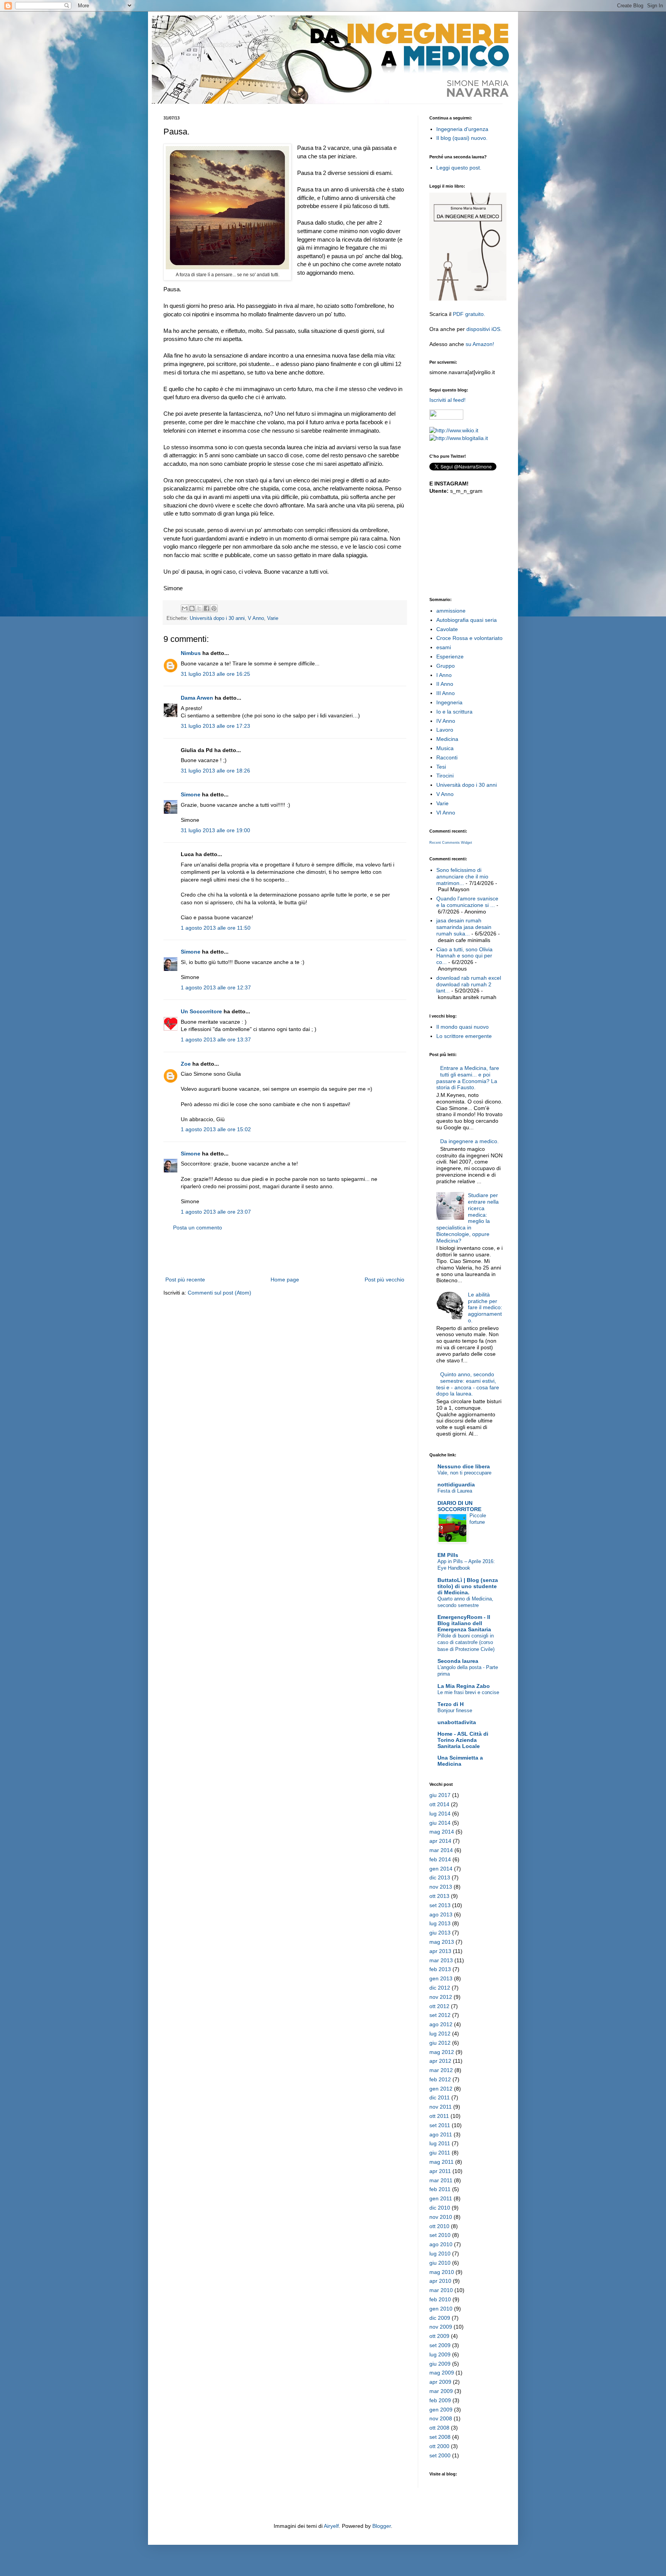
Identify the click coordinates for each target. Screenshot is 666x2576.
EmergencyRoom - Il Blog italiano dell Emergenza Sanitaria (464, 1623)
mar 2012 (441, 2070)
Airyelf (331, 2526)
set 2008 (440, 2437)
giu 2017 (440, 1795)
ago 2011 (441, 2134)
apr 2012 (440, 2061)
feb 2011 (440, 2189)
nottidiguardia (456, 1484)
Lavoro (445, 730)
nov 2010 (441, 2217)
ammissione (451, 611)
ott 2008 (439, 2428)
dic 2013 (440, 1877)
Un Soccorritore (201, 1011)
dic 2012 (440, 1988)
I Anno (444, 675)
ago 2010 (441, 2244)
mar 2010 (441, 2290)
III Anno (446, 693)
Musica (445, 748)
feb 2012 (440, 2079)
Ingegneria (449, 702)
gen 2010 (441, 2309)
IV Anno (446, 721)
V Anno (256, 618)
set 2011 (440, 2125)
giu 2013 (440, 1933)
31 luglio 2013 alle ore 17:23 (215, 726)
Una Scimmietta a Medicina (460, 1761)
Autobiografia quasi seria (467, 620)
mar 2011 (441, 2180)
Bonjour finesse (455, 1710)
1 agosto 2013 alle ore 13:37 (216, 1039)
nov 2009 (441, 2327)
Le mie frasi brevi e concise (468, 1692)
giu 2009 (440, 2364)
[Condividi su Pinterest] (214, 608)
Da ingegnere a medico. (469, 1141)
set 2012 (440, 2015)
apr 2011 (440, 2171)
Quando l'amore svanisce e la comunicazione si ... (467, 902)
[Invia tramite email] (185, 608)
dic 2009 (440, 2318)
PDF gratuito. (469, 314)
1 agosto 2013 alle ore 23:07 (216, 1212)
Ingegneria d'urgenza (462, 129)
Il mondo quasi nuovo (462, 1027)
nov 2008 (441, 2418)
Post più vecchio (384, 1280)
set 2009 (440, 2345)
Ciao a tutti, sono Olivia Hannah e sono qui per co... (464, 956)
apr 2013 (440, 1951)
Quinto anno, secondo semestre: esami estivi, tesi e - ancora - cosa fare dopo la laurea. (468, 1384)
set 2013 (440, 1905)
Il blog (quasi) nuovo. (462, 138)
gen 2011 (441, 2198)
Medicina (447, 739)
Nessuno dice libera (464, 1466)
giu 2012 (440, 2043)
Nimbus (191, 653)
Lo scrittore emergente (464, 1036)
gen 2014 (441, 1869)
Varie (273, 618)
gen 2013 (441, 1978)
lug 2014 (440, 1814)
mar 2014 (441, 1850)
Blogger (382, 2526)
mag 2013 (442, 1942)
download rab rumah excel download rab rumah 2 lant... (469, 984)
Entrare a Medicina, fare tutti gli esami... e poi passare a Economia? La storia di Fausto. (468, 1078)
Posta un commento (198, 1228)
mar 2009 (441, 2391)
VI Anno (446, 813)
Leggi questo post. (459, 168)
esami (444, 647)
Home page (285, 1280)
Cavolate (447, 629)
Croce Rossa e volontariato (469, 638)
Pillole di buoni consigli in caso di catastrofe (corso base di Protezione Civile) (466, 1642)
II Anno (445, 684)
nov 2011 (441, 2107)
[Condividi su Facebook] (207, 608)
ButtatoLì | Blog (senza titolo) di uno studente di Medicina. (468, 1586)
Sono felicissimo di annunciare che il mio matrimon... (462, 877)
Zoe (186, 1064)
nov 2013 (441, 1887)
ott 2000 (439, 2446)
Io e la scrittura (454, 712)
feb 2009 (440, 2400)
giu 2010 (440, 2263)
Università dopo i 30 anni (217, 618)
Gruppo (446, 666)
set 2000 (440, 2455)
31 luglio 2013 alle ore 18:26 (215, 771)
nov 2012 (441, 1997)
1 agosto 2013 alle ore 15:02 (216, 1129)
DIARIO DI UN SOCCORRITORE (459, 1506)
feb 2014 (440, 1859)
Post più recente (185, 1280)
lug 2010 (440, 2254)
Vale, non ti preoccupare (464, 1473)
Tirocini (445, 776)
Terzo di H (451, 1704)
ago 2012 (441, 2024)
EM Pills (448, 1555)
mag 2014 (442, 1832)
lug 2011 (440, 2143)
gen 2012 (441, 2089)
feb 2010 (440, 2299)
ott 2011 (439, 2116)
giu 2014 (440, 1823)
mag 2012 (442, 2052)
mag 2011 (441, 2162)
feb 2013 (440, 1969)
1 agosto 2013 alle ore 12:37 (216, 987)
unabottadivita (457, 1722)
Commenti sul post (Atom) (219, 1293)
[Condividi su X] (199, 608)
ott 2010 (439, 2226)
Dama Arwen (197, 698)
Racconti (447, 757)
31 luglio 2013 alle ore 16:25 (215, 674)
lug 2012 (440, 2034)
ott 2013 (439, 1896)
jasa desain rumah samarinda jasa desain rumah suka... (464, 927)
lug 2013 (440, 1923)
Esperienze (450, 657)
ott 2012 (439, 2006)
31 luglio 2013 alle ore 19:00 (215, 830)
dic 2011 (440, 2097)
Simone (191, 794)
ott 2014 (439, 1804)
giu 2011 (440, 2153)
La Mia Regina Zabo (464, 1686)
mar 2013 (441, 1960)
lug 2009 (440, 2354)
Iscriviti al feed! (447, 400)
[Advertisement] (285, 1254)
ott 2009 (439, 2336)
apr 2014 (440, 1841)
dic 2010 (440, 2208)
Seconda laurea (458, 1661)
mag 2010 (442, 2272)
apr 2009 (440, 2382)
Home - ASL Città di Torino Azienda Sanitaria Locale (463, 1740)
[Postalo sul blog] (192, 608)
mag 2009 (442, 2373)
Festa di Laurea (455, 1491)
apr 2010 (440, 2281)
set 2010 (440, 2235)
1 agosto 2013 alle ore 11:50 (216, 928)
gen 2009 (441, 2410)
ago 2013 (441, 1914)
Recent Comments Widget (451, 843)
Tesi (441, 767)
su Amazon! (480, 344)
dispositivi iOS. (484, 329)
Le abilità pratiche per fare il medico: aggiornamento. (485, 1307)
